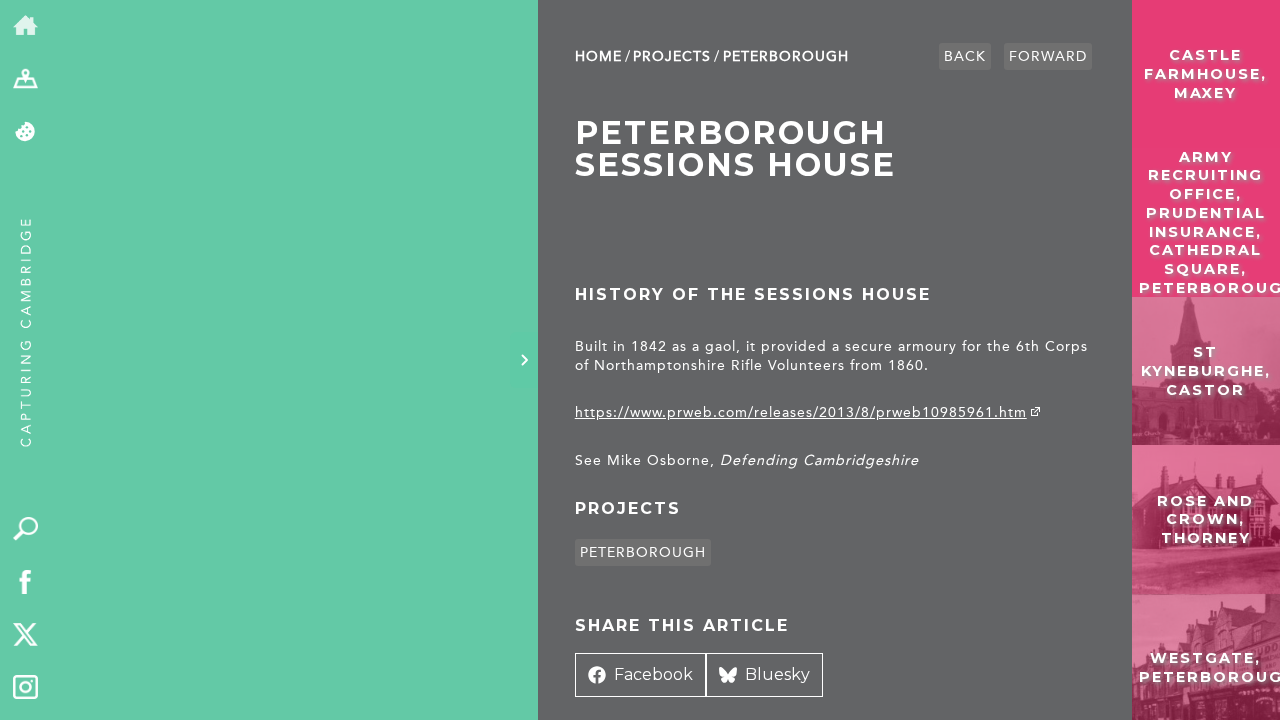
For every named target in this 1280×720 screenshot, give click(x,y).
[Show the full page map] (25, 79)
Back (965, 56)
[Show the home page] (25, 26)
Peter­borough (786, 56)
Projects (672, 56)
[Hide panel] (524, 360)
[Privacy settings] (25, 132)
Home (598, 56)
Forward (1048, 56)
